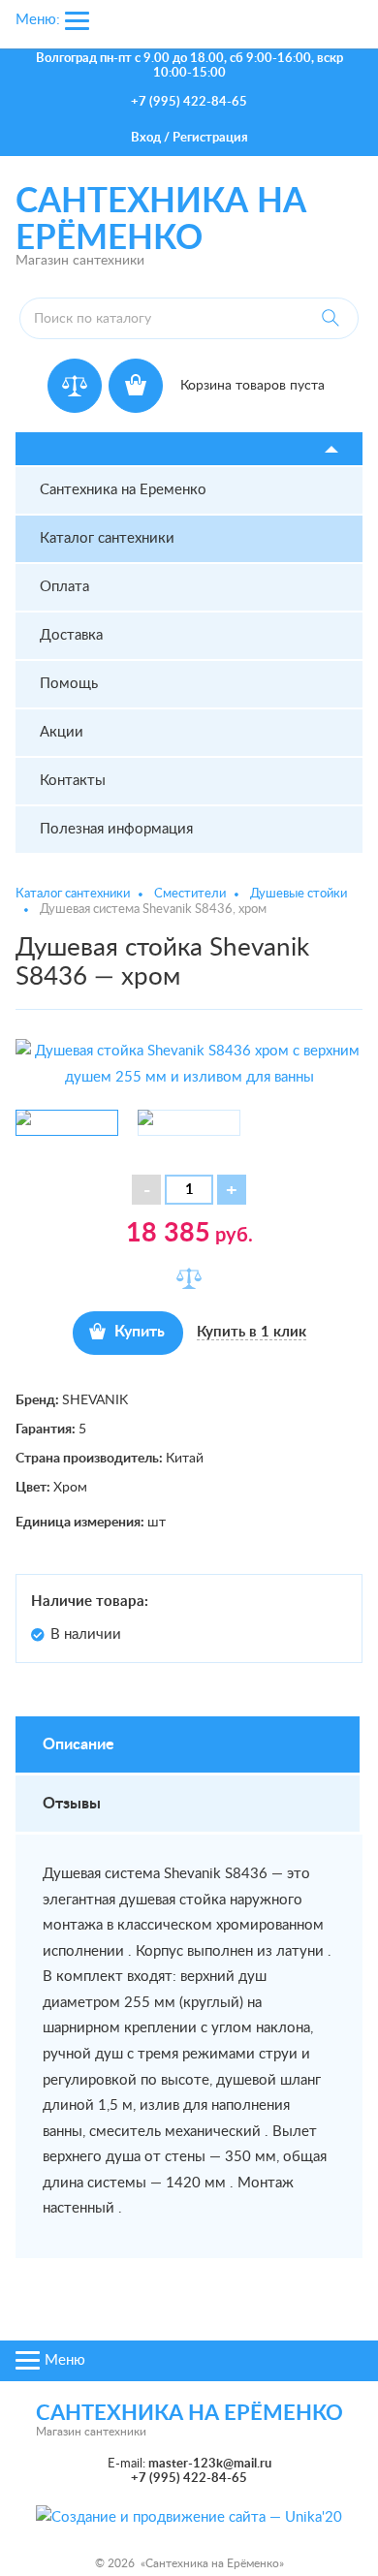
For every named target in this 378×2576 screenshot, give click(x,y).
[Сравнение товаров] (75, 386)
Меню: (38, 20)
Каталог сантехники (107, 538)
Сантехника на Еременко (123, 490)
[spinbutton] (189, 1190)
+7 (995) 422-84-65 (189, 102)
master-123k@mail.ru (210, 2464)
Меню (65, 2360)
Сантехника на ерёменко (189, 2413)
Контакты (73, 781)
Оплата (64, 587)
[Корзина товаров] (136, 386)
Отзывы (72, 1804)
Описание (79, 1744)
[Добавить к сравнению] (189, 1278)
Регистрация (210, 138)
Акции (62, 732)
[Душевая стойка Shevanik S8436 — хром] (189, 1064)
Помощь (69, 684)
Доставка (71, 635)
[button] (232, 1190)
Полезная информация (116, 829)
